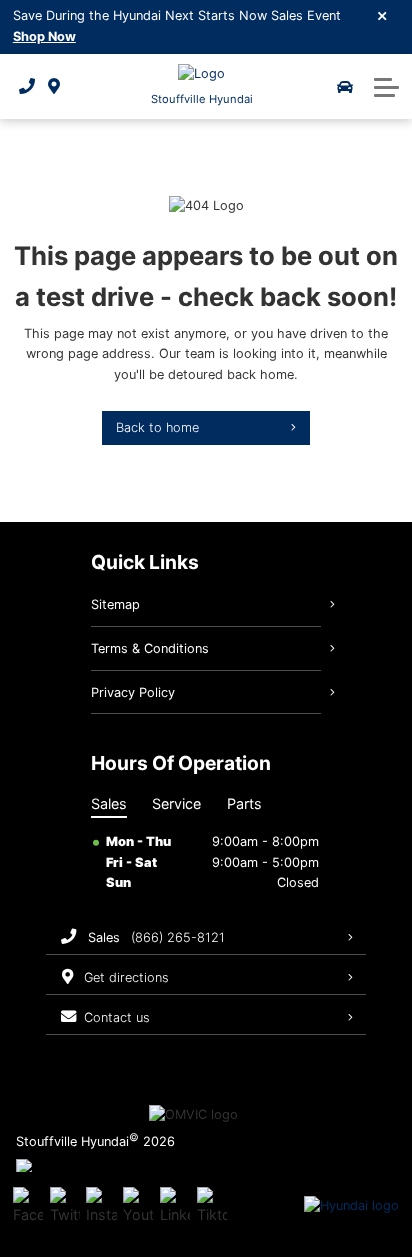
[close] (383, 15)
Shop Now (44, 36)
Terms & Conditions (150, 648)
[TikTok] (212, 1206)
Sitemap (115, 604)
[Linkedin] (175, 1206)
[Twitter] (65, 1206)
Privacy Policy (133, 692)
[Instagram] (101, 1206)
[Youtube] (138, 1206)
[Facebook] (28, 1206)
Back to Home (157, 427)
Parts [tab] (244, 803)
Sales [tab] (109, 803)
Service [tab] (176, 803)
